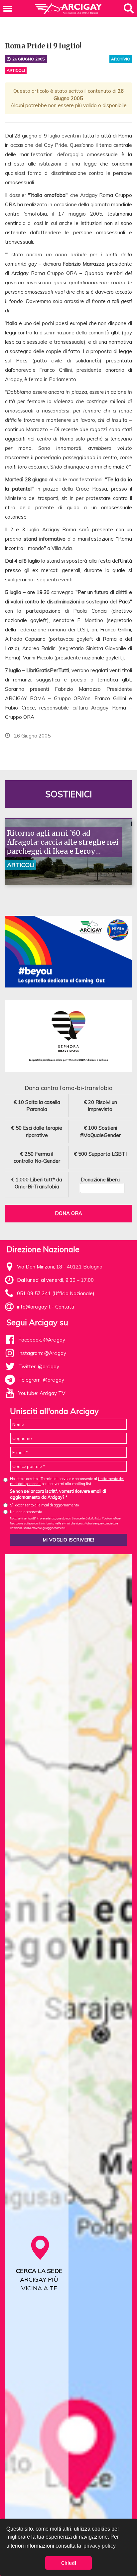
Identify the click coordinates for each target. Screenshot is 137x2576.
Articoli (16, 70)
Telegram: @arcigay (41, 1380)
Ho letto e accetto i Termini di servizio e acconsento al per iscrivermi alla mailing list (67, 1481)
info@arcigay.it (34, 1307)
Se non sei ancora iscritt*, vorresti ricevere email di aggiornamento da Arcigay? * (58, 1494)
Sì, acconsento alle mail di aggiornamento (44, 1505)
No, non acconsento (26, 1512)
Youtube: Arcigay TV (42, 1393)
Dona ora (68, 1213)
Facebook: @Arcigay (42, 1340)
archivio (121, 59)
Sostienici (68, 794)
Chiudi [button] (69, 2563)
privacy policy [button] (100, 2546)
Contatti (65, 1307)
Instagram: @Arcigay (42, 1353)
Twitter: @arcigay (39, 1366)
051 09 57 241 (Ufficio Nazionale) (56, 1293)
